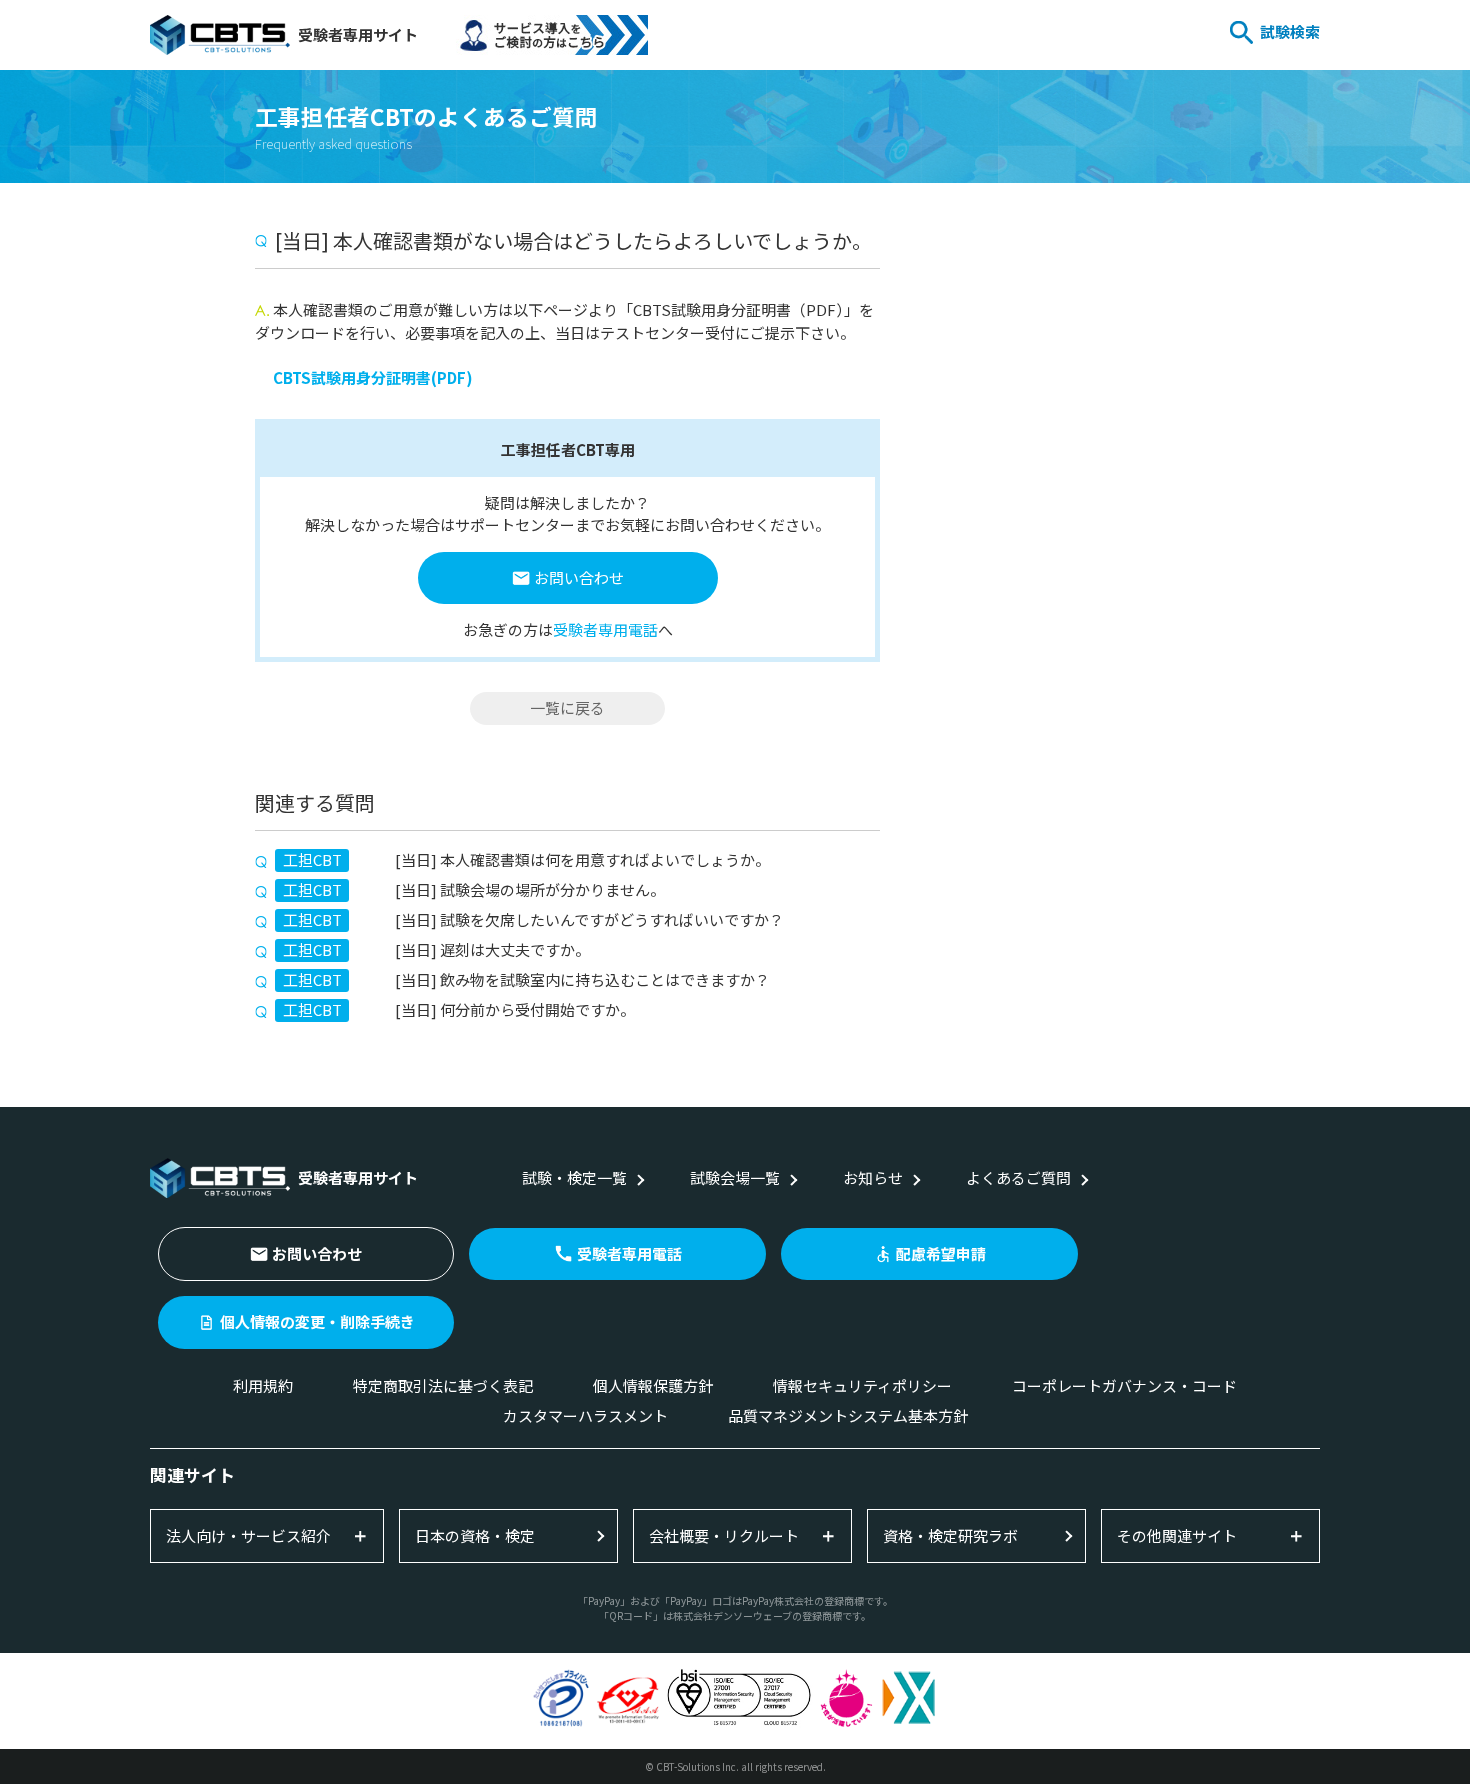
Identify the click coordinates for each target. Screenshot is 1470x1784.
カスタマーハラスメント (585, 1415)
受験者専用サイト (358, 34)
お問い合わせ (579, 577)
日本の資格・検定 (475, 1535)
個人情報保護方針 (653, 1385)
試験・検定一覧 (574, 1177)
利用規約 (263, 1385)
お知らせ (873, 1177)
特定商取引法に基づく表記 (443, 1385)
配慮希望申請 (941, 1253)
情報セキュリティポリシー (862, 1385)
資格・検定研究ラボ (950, 1535)
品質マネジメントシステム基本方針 (848, 1415)
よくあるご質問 (1018, 1177)
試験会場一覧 (735, 1177)
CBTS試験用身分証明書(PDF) (373, 377)
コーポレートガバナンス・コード (1124, 1385)
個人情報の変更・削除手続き (317, 1321)
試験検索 (1290, 31)
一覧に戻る (567, 707)
